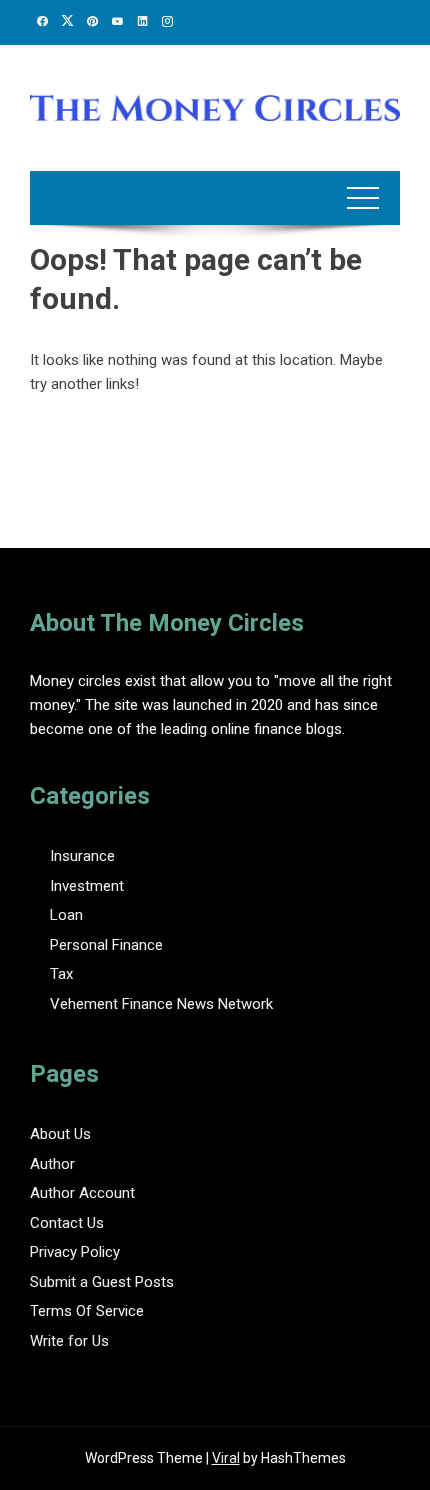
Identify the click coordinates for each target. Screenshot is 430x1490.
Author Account (82, 1193)
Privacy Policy (75, 1252)
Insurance (82, 856)
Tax (61, 974)
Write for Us (69, 1341)
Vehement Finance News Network (161, 1004)
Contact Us (67, 1223)
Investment (87, 886)
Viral (226, 1458)
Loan (66, 915)
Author (52, 1164)
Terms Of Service (87, 1311)
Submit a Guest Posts (102, 1282)
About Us (60, 1134)
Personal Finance (106, 945)
